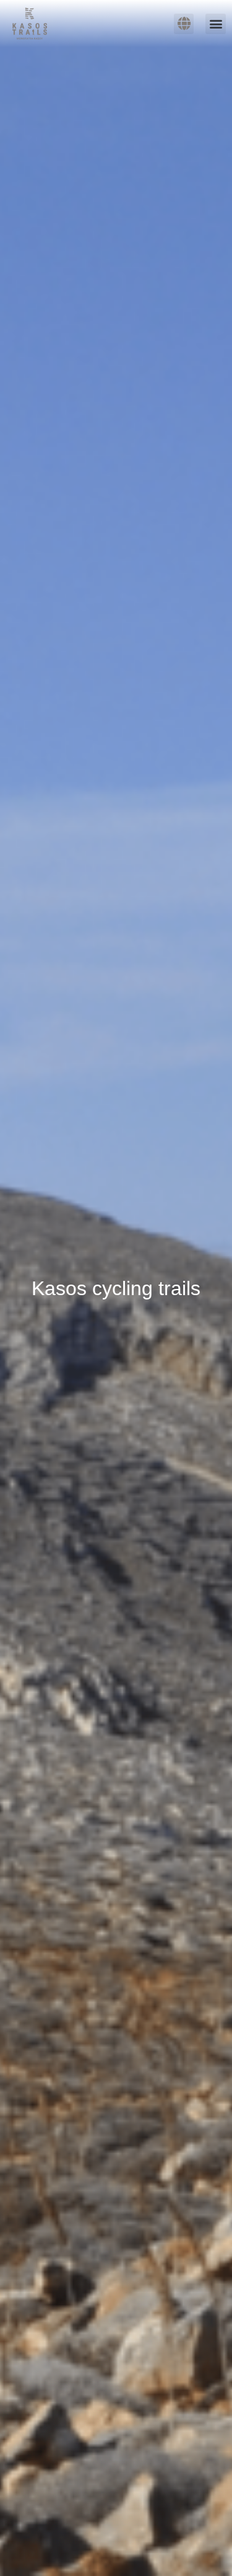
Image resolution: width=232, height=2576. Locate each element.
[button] (216, 24)
